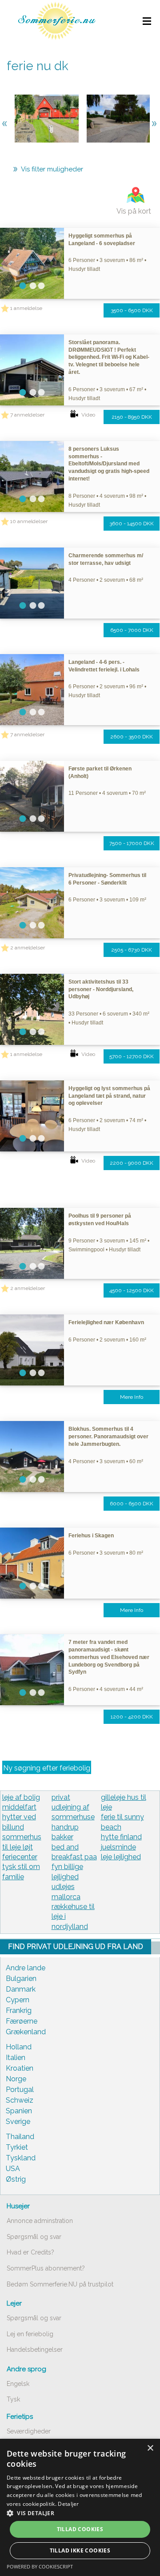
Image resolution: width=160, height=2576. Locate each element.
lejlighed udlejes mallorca (66, 1887)
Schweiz (20, 2100)
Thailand (20, 2137)
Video (88, 415)
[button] (80, 2513)
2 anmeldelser (28, 948)
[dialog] (80, 2507)
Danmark (21, 1989)
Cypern (18, 2000)
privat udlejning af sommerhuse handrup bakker (73, 1817)
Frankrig (19, 2010)
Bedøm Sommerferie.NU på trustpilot (60, 2284)
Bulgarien (21, 1979)
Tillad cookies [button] (80, 2529)
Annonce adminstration (40, 2221)
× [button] (150, 2448)
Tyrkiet (17, 2147)
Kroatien (20, 2068)
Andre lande (26, 1968)
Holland (19, 2047)
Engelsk (18, 2384)
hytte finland (121, 1837)
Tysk (13, 2399)
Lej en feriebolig (30, 2334)
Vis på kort (134, 211)
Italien (16, 2058)
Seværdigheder (29, 2431)
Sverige (18, 2122)
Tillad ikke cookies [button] (80, 2550)
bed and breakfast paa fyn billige (74, 1857)
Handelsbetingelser (35, 2350)
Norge (16, 2079)
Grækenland (26, 2032)
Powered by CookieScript (40, 2566)
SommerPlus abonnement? (46, 2268)
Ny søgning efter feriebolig (47, 1768)
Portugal (20, 2090)
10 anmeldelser (29, 521)
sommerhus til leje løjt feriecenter (22, 1847)
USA (13, 2169)
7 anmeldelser (27, 415)
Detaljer (68, 2504)
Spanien (19, 2111)
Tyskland (21, 2158)
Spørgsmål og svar (34, 2237)
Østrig (16, 2179)
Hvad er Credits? (30, 2252)
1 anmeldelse (26, 308)
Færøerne (22, 2021)
